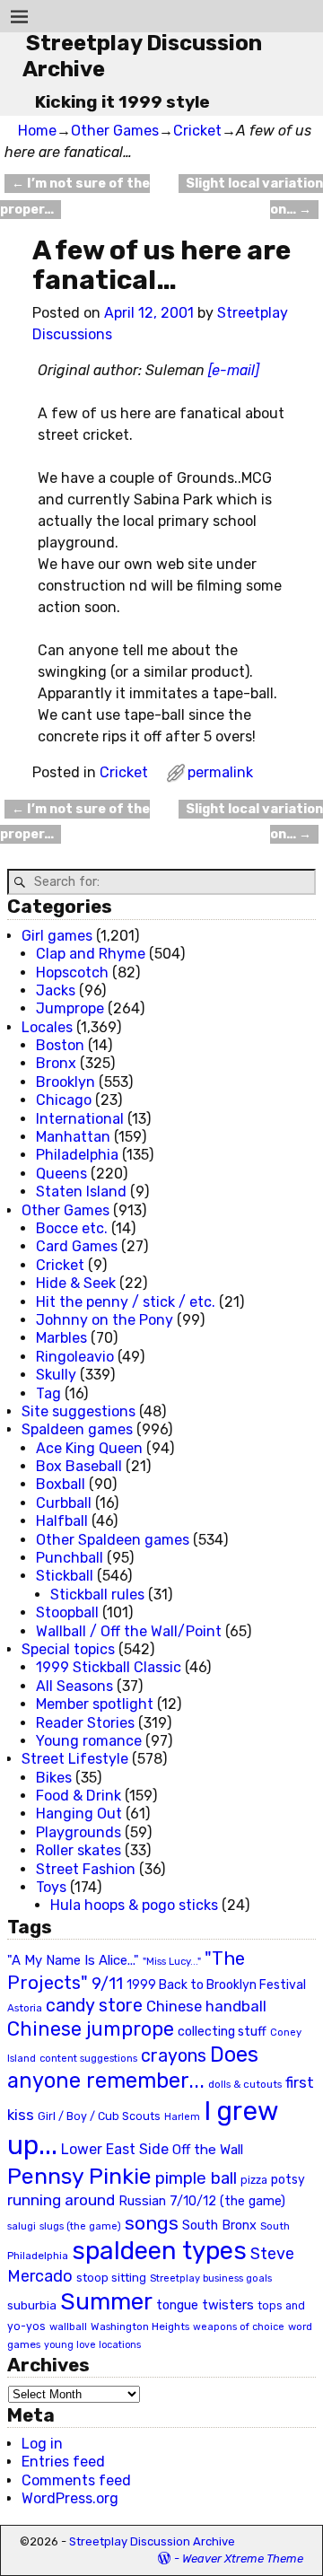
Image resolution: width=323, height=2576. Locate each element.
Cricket (197, 131)
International (80, 1119)
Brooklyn (65, 1082)
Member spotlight (95, 1704)
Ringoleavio (75, 1357)
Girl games (57, 936)
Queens (61, 1174)
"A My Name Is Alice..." (73, 1960)
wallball (68, 2326)
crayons (174, 2056)
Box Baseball (79, 1466)
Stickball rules (97, 1595)
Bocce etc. (72, 1228)
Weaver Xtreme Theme (243, 2558)
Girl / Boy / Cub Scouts (99, 2116)
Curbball (64, 1503)
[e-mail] (234, 370)
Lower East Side (115, 2149)
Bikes (54, 1778)
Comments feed (76, 2480)
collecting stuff (222, 2032)
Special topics (68, 1649)
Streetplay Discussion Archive (152, 2541)
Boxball (61, 1484)
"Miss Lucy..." (172, 1961)
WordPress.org (70, 2498)
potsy (288, 2179)
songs (152, 2223)
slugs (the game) (80, 2226)
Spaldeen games (77, 1429)
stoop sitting (111, 2278)
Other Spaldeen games (113, 1540)
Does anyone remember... (133, 2068)
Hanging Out (79, 1814)
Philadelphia (77, 1155)
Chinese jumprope (91, 2029)
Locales (47, 1027)
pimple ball (196, 2178)
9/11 (107, 1984)
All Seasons (74, 1686)
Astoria (25, 2008)
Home (37, 131)
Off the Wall (208, 2150)
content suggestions (88, 2058)
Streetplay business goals (211, 2278)
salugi (22, 2226)
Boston (60, 1045)
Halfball (62, 1521)
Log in (42, 2444)
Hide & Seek (76, 1283)
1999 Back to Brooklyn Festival (216, 1985)
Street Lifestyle (75, 1759)
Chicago (64, 1100)
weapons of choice (239, 2327)
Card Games (77, 1246)
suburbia (32, 2305)
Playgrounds (79, 1832)
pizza (254, 2180)
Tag (48, 1393)
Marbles (61, 1338)
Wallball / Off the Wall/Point (129, 1631)
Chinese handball (206, 2006)
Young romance (89, 1741)
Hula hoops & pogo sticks (134, 1905)
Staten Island (81, 1192)
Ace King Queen (89, 1448)
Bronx (56, 1063)
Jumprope (70, 1008)
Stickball (65, 1576)
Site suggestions (79, 1411)
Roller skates (79, 1850)
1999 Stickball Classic (109, 1667)
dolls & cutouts (245, 2084)
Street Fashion (86, 1869)
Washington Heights (140, 2326)
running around (61, 2200)
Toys (51, 1887)
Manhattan (73, 1137)
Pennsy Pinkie (79, 2176)
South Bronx (219, 2226)
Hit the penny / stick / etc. (126, 1302)
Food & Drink (79, 1796)
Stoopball (67, 1612)
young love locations (92, 2345)
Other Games (115, 131)
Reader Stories (85, 1723)
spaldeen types (159, 2251)
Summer (106, 2301)
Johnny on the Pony (105, 1320)
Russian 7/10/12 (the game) (202, 2201)
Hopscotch (72, 973)
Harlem (182, 2117)
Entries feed (63, 2462)
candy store (94, 2006)
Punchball (70, 1558)
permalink (220, 772)
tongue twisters (205, 2305)
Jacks (56, 990)
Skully (56, 1375)
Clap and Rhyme (91, 954)
